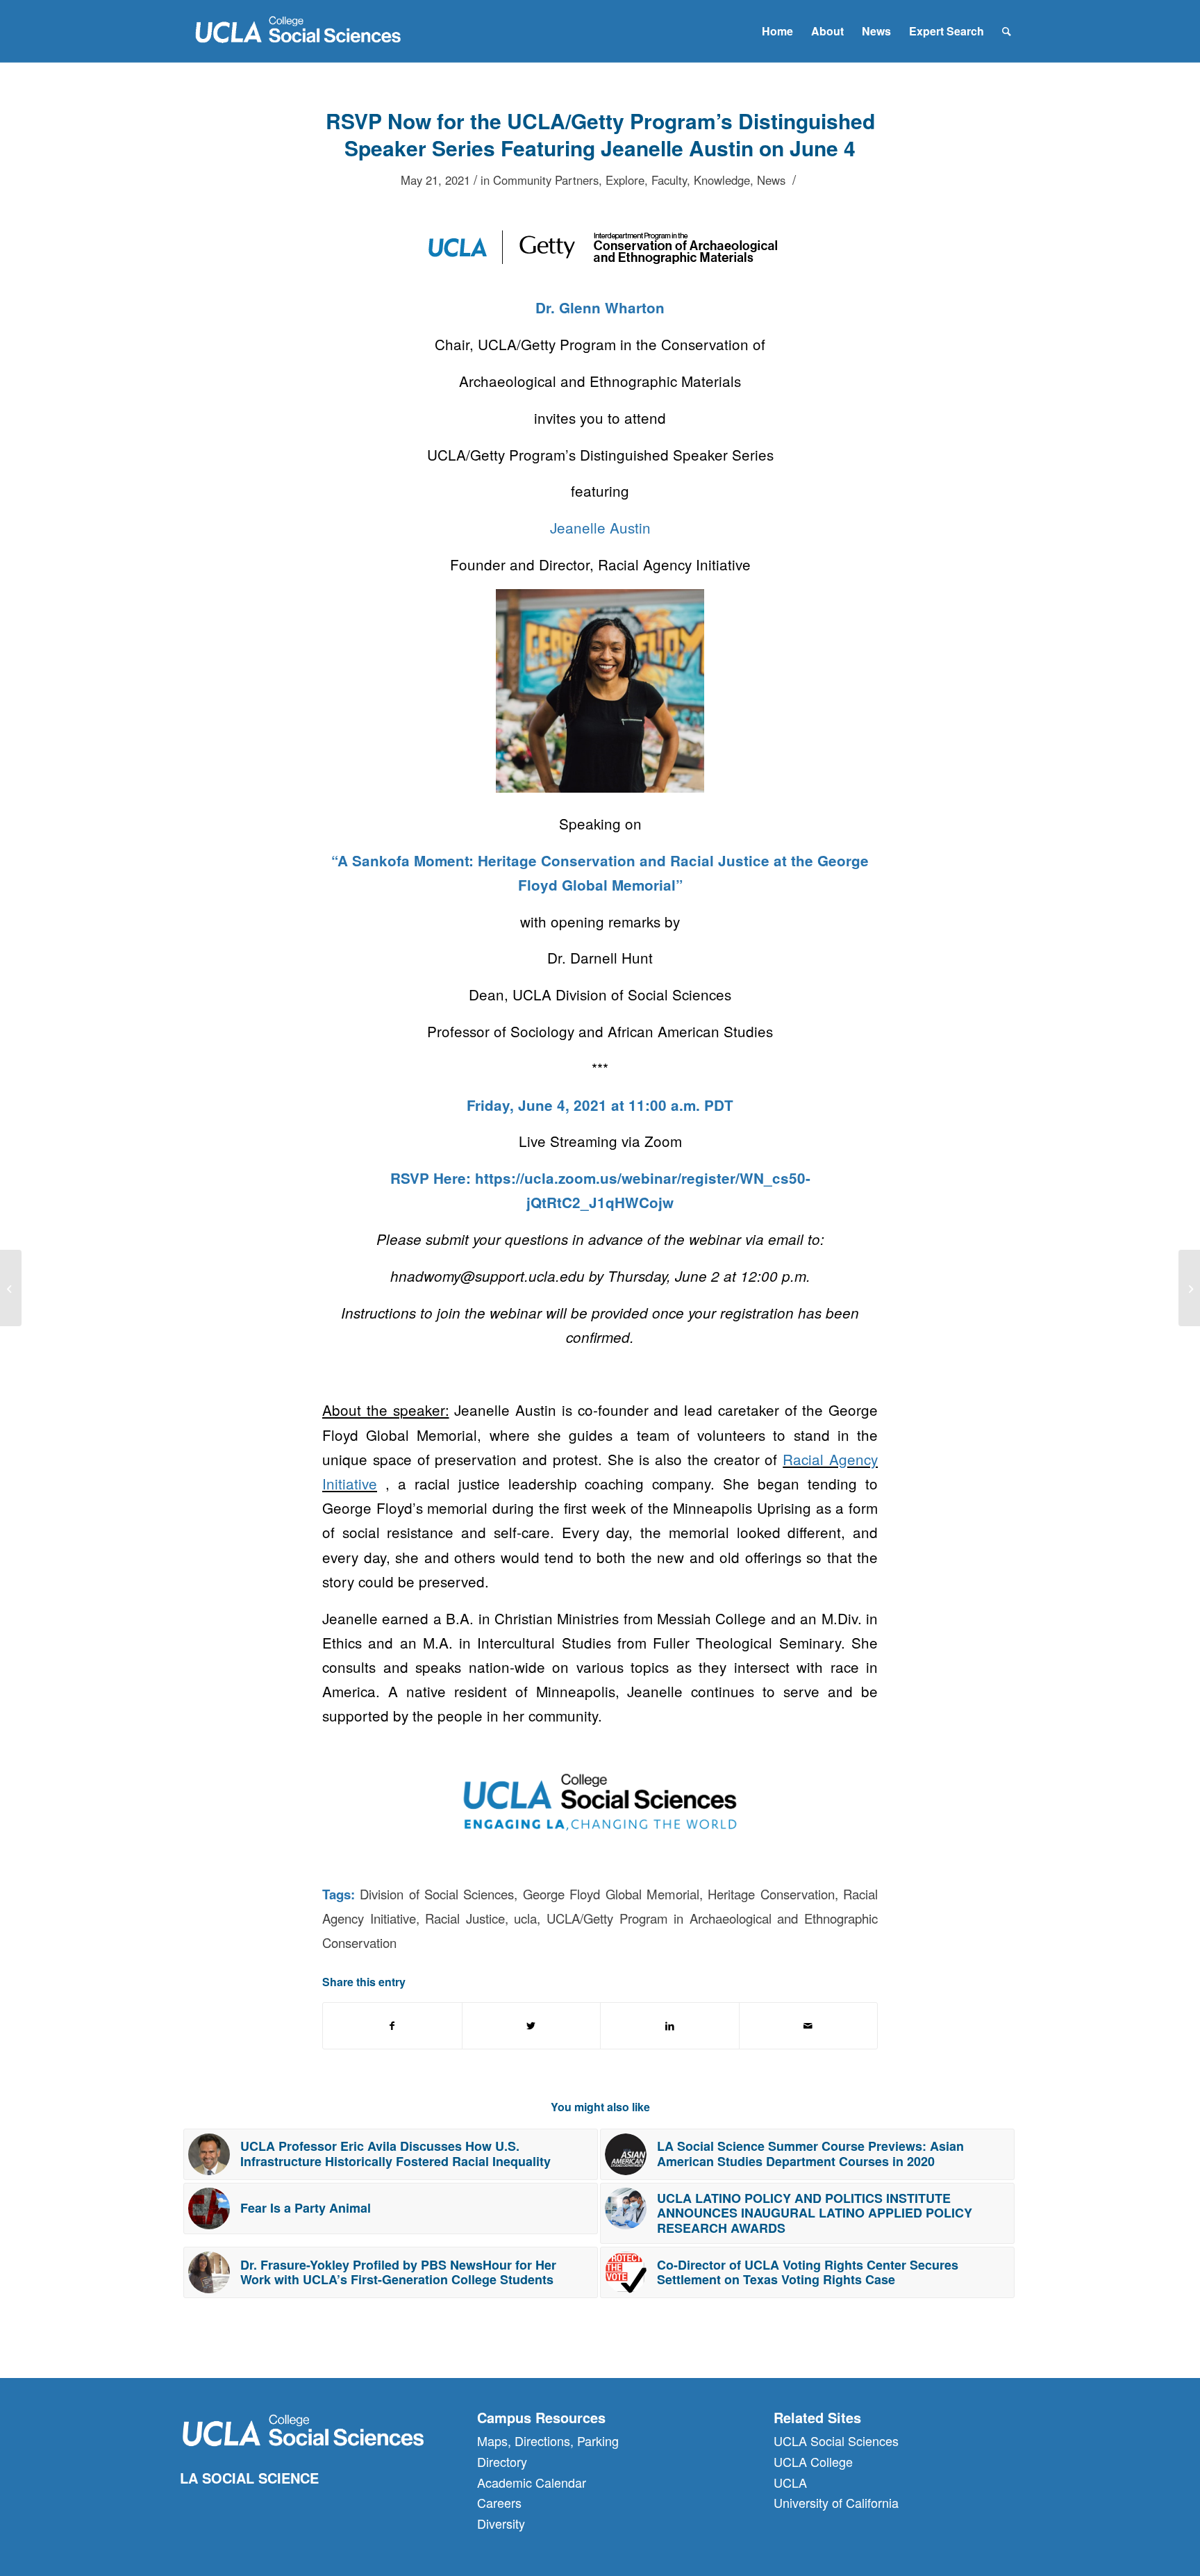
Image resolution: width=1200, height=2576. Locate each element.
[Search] (1007, 31)
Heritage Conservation (771, 1894)
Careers (499, 2502)
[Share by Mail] (809, 2026)
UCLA (790, 2482)
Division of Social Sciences (437, 1894)
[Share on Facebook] (392, 2026)
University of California (836, 2502)
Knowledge (722, 180)
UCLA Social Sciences (836, 2441)
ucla (525, 1918)
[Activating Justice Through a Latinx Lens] (1189, 1288)
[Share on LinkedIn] (670, 2026)
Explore (625, 180)
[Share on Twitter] (532, 2026)
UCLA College (813, 2461)
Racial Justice (465, 1918)
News (771, 180)
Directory (502, 2461)
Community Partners (546, 180)
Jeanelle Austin (600, 527)
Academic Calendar (532, 2482)
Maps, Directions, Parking (548, 2441)
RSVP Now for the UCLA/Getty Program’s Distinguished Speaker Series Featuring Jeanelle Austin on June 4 (600, 134)
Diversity (501, 2523)
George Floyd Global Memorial (611, 1894)
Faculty (669, 180)
